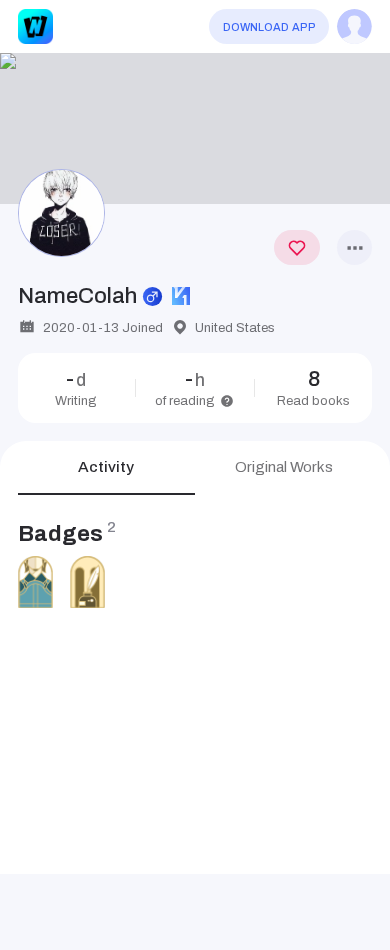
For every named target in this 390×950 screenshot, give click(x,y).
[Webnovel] (35, 26)
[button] (195, 129)
